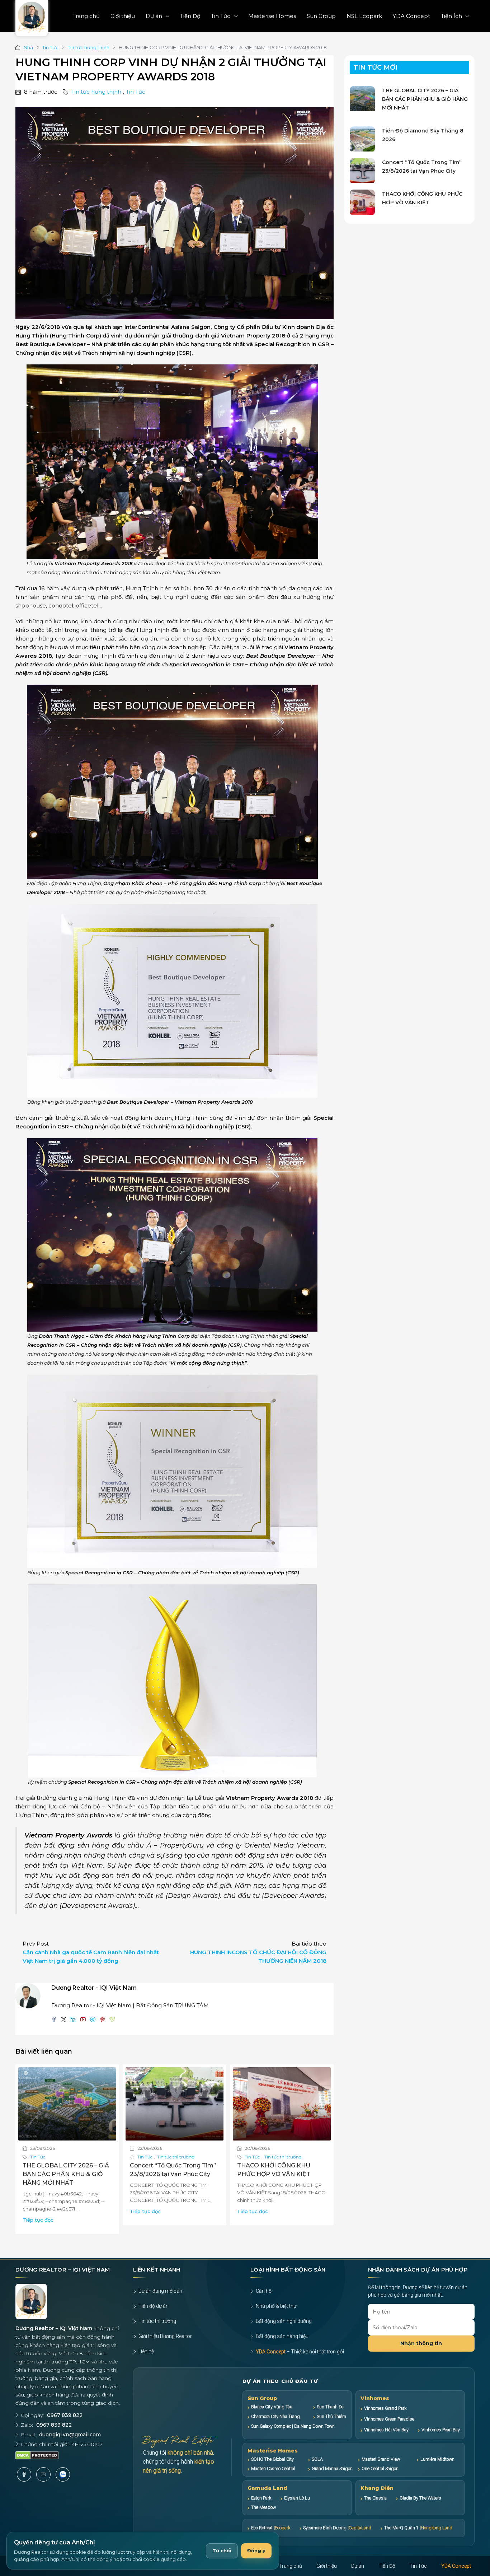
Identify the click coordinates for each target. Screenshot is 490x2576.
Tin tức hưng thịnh (89, 47)
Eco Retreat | (271, 2528)
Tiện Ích (451, 16)
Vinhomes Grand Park (385, 2408)
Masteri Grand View (381, 2459)
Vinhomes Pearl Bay (441, 2430)
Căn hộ (264, 2291)
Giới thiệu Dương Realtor (165, 2336)
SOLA (317, 2459)
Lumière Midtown (437, 2459)
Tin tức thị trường (176, 2157)
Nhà (28, 47)
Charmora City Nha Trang (275, 2416)
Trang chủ (86, 16)
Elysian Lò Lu (297, 2498)
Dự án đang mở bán (160, 2291)
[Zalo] (63, 2474)
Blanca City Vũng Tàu (272, 2407)
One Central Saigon (380, 2468)
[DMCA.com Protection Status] (37, 2455)
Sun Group (321, 16)
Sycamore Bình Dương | (337, 2528)
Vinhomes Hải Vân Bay (386, 2430)
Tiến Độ (190, 16)
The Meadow (263, 2507)
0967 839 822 (65, 2415)
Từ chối (222, 2551)
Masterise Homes (272, 16)
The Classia (375, 2498)
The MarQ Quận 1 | (418, 2528)
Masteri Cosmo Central (273, 2468)
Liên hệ (146, 2351)
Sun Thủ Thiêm (331, 2416)
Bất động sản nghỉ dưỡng (284, 2321)
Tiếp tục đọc (38, 2220)
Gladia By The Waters (420, 2498)
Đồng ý (256, 2551)
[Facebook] (24, 2474)
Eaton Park (261, 2498)
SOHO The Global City (272, 2459)
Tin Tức (221, 16)
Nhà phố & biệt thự (276, 2306)
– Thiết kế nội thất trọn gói (300, 2352)
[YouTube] (43, 2474)
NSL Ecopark (364, 16)
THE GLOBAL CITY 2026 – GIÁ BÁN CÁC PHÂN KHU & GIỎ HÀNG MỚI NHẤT (66, 2174)
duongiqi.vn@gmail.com (70, 2435)
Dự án (154, 16)
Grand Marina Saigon (332, 2468)
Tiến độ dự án (154, 2306)
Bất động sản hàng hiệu (282, 2336)
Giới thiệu (123, 16)
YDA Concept (411, 16)
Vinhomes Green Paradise (389, 2419)
